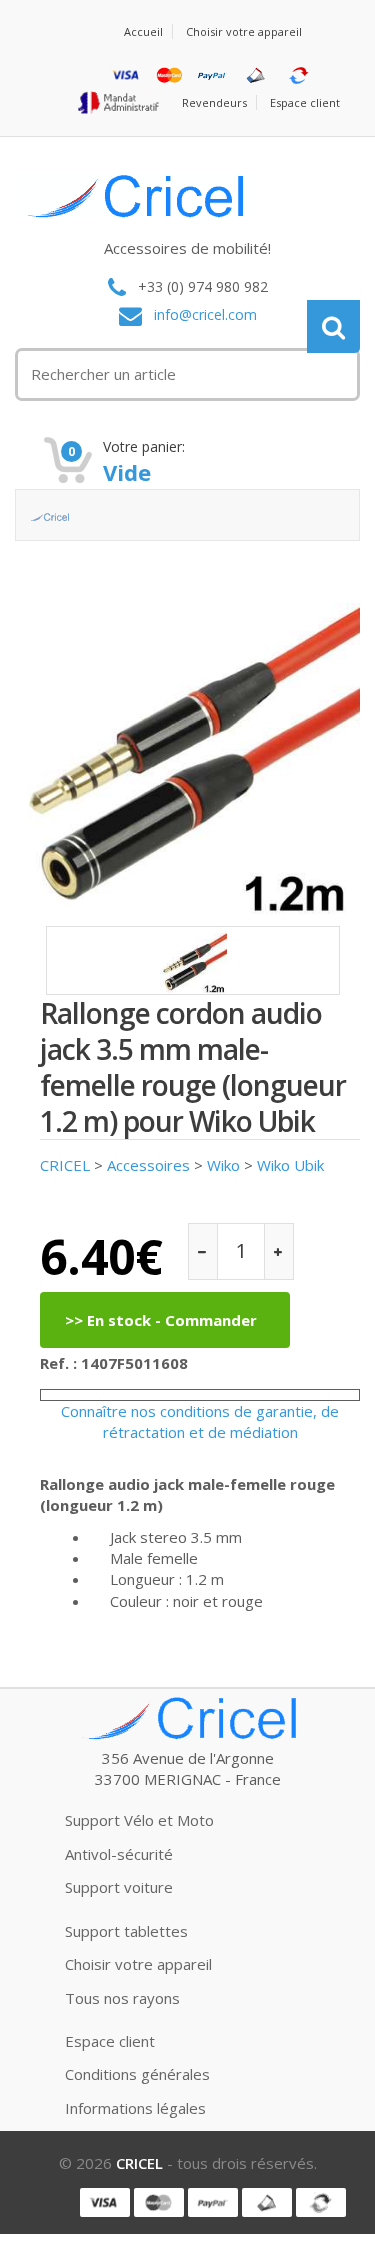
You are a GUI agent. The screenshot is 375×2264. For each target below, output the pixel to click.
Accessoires (148, 1165)
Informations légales (135, 2108)
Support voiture (119, 1887)
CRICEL (65, 1165)
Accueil (143, 31)
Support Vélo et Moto (139, 1820)
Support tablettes (126, 1931)
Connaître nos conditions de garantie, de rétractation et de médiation (200, 1421)
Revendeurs (214, 102)
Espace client (305, 102)
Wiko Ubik (290, 1165)
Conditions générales (137, 2074)
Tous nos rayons (122, 1998)
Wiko (223, 1165)
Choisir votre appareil (244, 31)
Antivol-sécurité (119, 1854)
